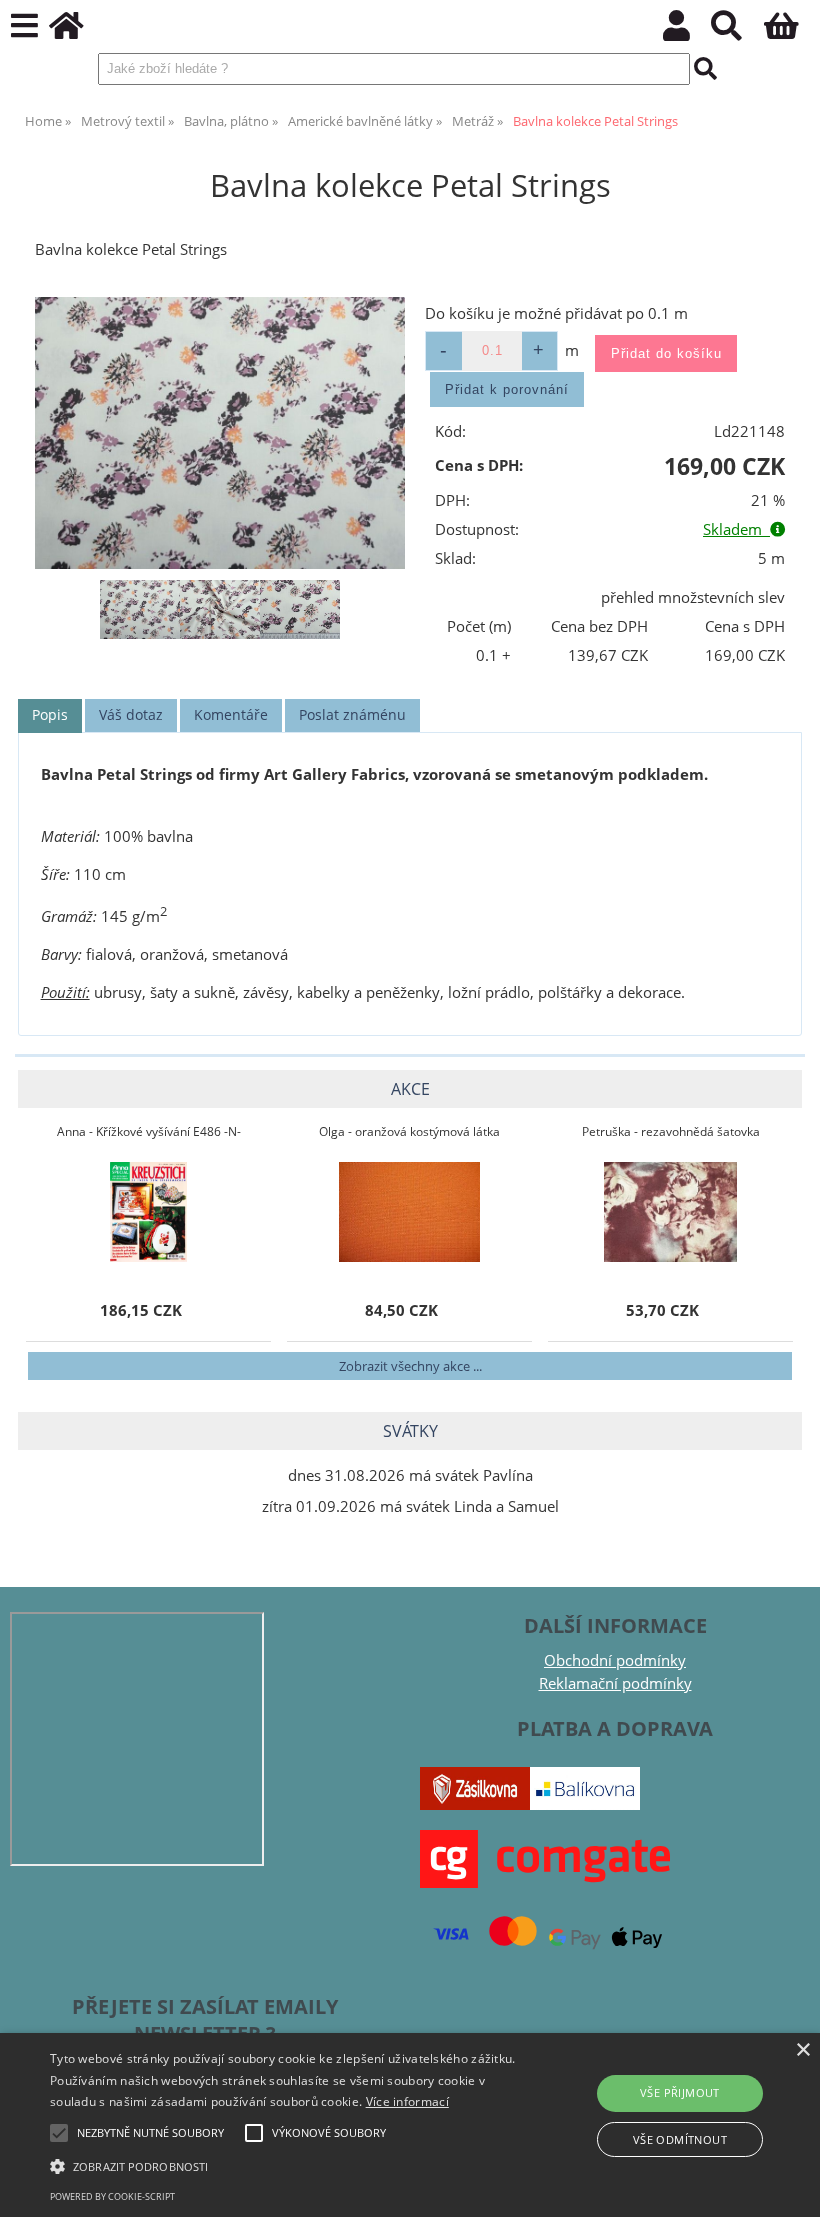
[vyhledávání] (737, 31)
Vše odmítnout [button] (680, 2139)
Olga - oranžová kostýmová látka (409, 1131)
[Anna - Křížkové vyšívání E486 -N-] (149, 1212)
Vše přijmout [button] (680, 2092)
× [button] (802, 2050)
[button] (284, 2165)
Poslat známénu (352, 714)
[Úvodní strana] (77, 31)
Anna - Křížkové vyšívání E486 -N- (149, 1131)
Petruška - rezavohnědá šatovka (671, 1131)
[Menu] (24, 26)
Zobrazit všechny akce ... (410, 1366)
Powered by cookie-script (112, 2196)
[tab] (50, 715)
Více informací (407, 2101)
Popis (50, 714)
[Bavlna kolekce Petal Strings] (220, 433)
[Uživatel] (687, 31)
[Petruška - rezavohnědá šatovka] (670, 1212)
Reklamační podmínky (615, 1683)
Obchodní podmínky (615, 1660)
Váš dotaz (131, 714)
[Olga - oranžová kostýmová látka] (409, 1212)
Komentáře (231, 714)
